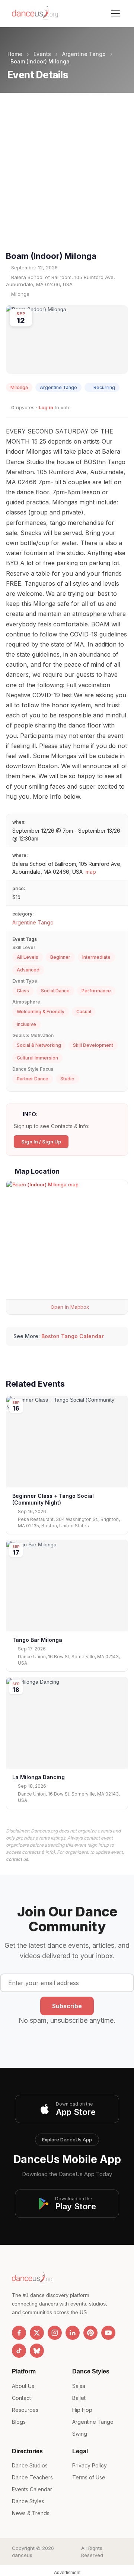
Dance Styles (28, 2501)
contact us (17, 1859)
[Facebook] (19, 2333)
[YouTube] (108, 2333)
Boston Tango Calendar (73, 1336)
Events (42, 54)
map (91, 872)
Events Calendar (32, 2489)
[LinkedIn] (73, 2333)
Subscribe (67, 2006)
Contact (21, 2398)
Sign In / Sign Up (41, 1142)
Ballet (79, 2398)
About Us (23, 2386)
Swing (80, 2434)
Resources (25, 2410)
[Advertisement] (67, 178)
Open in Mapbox (69, 1307)
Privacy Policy (90, 2465)
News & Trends (31, 2513)
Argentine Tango (84, 54)
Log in (46, 407)
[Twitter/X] (37, 2333)
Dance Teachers (32, 2477)
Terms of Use (89, 2477)
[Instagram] (55, 2333)
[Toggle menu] (115, 13)
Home (15, 54)
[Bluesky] (37, 2351)
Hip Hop (82, 2410)
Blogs (19, 2422)
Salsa (79, 2386)
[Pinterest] (90, 2333)
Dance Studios (30, 2465)
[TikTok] (19, 2351)
